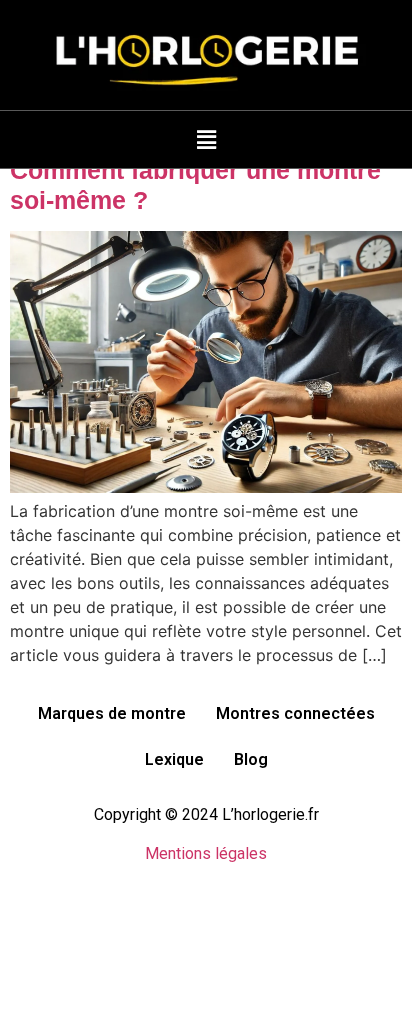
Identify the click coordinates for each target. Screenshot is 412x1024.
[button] (206, 139)
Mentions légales (206, 853)
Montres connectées (295, 713)
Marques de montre (112, 713)
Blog (251, 759)
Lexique (174, 759)
